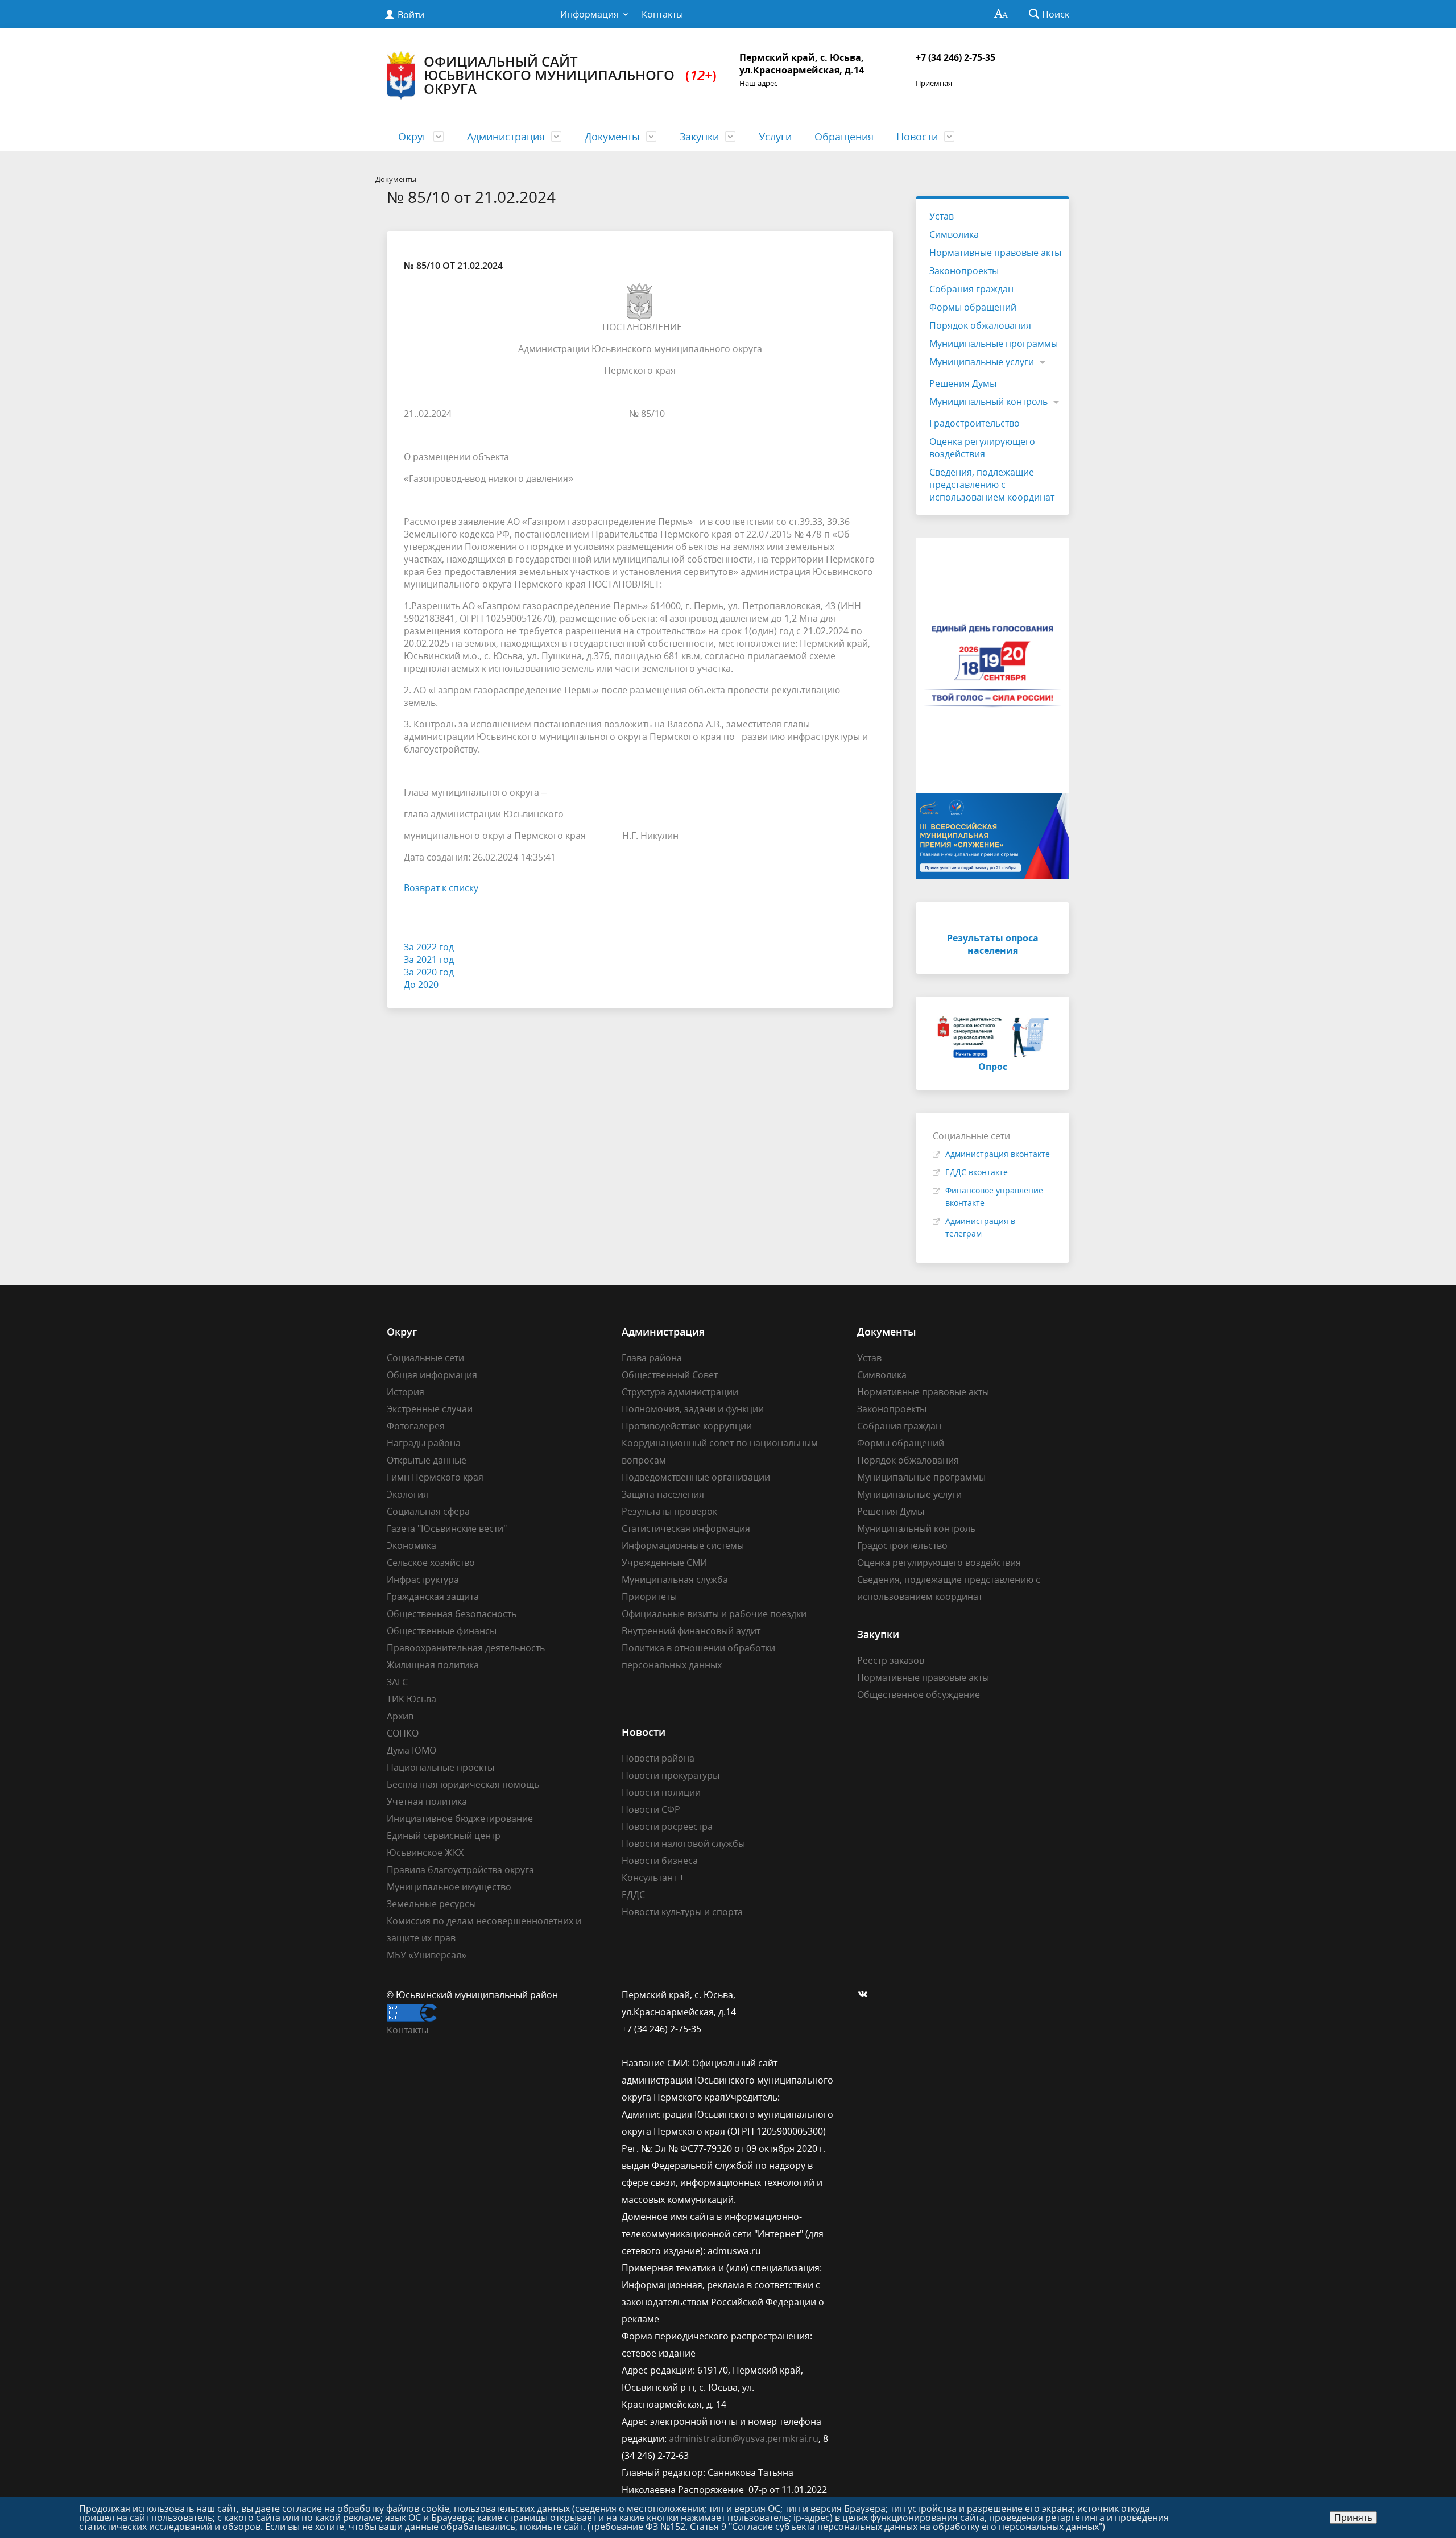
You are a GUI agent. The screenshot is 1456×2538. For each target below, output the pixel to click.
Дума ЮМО (411, 1750)
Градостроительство (975, 423)
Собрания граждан (971, 289)
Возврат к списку (441, 888)
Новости (917, 137)
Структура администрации (680, 1392)
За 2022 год (429, 947)
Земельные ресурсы (431, 1904)
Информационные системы (683, 1545)
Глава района (652, 1358)
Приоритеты (649, 1597)
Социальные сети (425, 1358)
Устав (942, 216)
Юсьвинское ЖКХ (425, 1853)
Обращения (844, 137)
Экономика (411, 1545)
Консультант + (653, 1878)
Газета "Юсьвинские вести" (447, 1528)
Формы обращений (973, 307)
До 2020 (421, 985)
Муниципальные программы (994, 344)
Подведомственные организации (696, 1477)
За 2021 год (429, 960)
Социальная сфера (428, 1511)
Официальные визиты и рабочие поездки (714, 1614)
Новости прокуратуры (671, 1775)
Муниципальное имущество (449, 1887)
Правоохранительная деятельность (466, 1648)
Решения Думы (963, 383)
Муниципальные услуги (982, 362)
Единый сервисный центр (444, 1836)
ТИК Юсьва (411, 1699)
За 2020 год (429, 972)
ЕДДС (633, 1895)
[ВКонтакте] (866, 1995)
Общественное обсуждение (919, 1694)
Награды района (424, 1443)
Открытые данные (427, 1460)
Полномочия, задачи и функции (693, 1409)
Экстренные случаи (430, 1409)
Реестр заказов (891, 1660)
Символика (954, 234)
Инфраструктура (423, 1580)
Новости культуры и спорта (682, 1912)
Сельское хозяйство (431, 1563)
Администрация (506, 137)
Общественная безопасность (452, 1614)
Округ (413, 137)
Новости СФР (651, 1809)
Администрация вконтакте (998, 1154)
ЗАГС (397, 1682)
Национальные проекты (440, 1767)
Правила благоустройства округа (460, 1870)
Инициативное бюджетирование (460, 1818)
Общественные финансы (442, 1631)
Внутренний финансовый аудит (691, 1631)
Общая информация (432, 1375)
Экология (408, 1494)
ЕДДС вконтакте (977, 1172)
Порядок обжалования (980, 325)
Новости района (658, 1758)
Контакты (662, 14)
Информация (590, 14)
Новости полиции (661, 1792)
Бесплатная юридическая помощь (463, 1784)
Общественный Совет (670, 1375)
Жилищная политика (433, 1665)
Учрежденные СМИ (664, 1563)
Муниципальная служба (675, 1580)
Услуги (775, 137)
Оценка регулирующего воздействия (982, 448)
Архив (400, 1716)
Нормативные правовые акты (995, 253)
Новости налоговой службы (683, 1843)
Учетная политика (427, 1801)
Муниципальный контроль (988, 402)
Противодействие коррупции (687, 1426)
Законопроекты (964, 271)
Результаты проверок (669, 1511)
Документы (612, 137)
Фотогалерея (416, 1426)
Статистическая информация (686, 1528)
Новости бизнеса (660, 1861)
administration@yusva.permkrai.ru (744, 2438)
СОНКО (403, 1733)
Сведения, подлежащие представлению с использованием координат (992, 485)
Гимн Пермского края (435, 1477)
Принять (1353, 2518)
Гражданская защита (433, 1597)
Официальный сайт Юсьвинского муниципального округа (570, 75)
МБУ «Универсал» (427, 1955)
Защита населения (663, 1494)
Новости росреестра (667, 1826)
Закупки (699, 137)
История (406, 1392)
